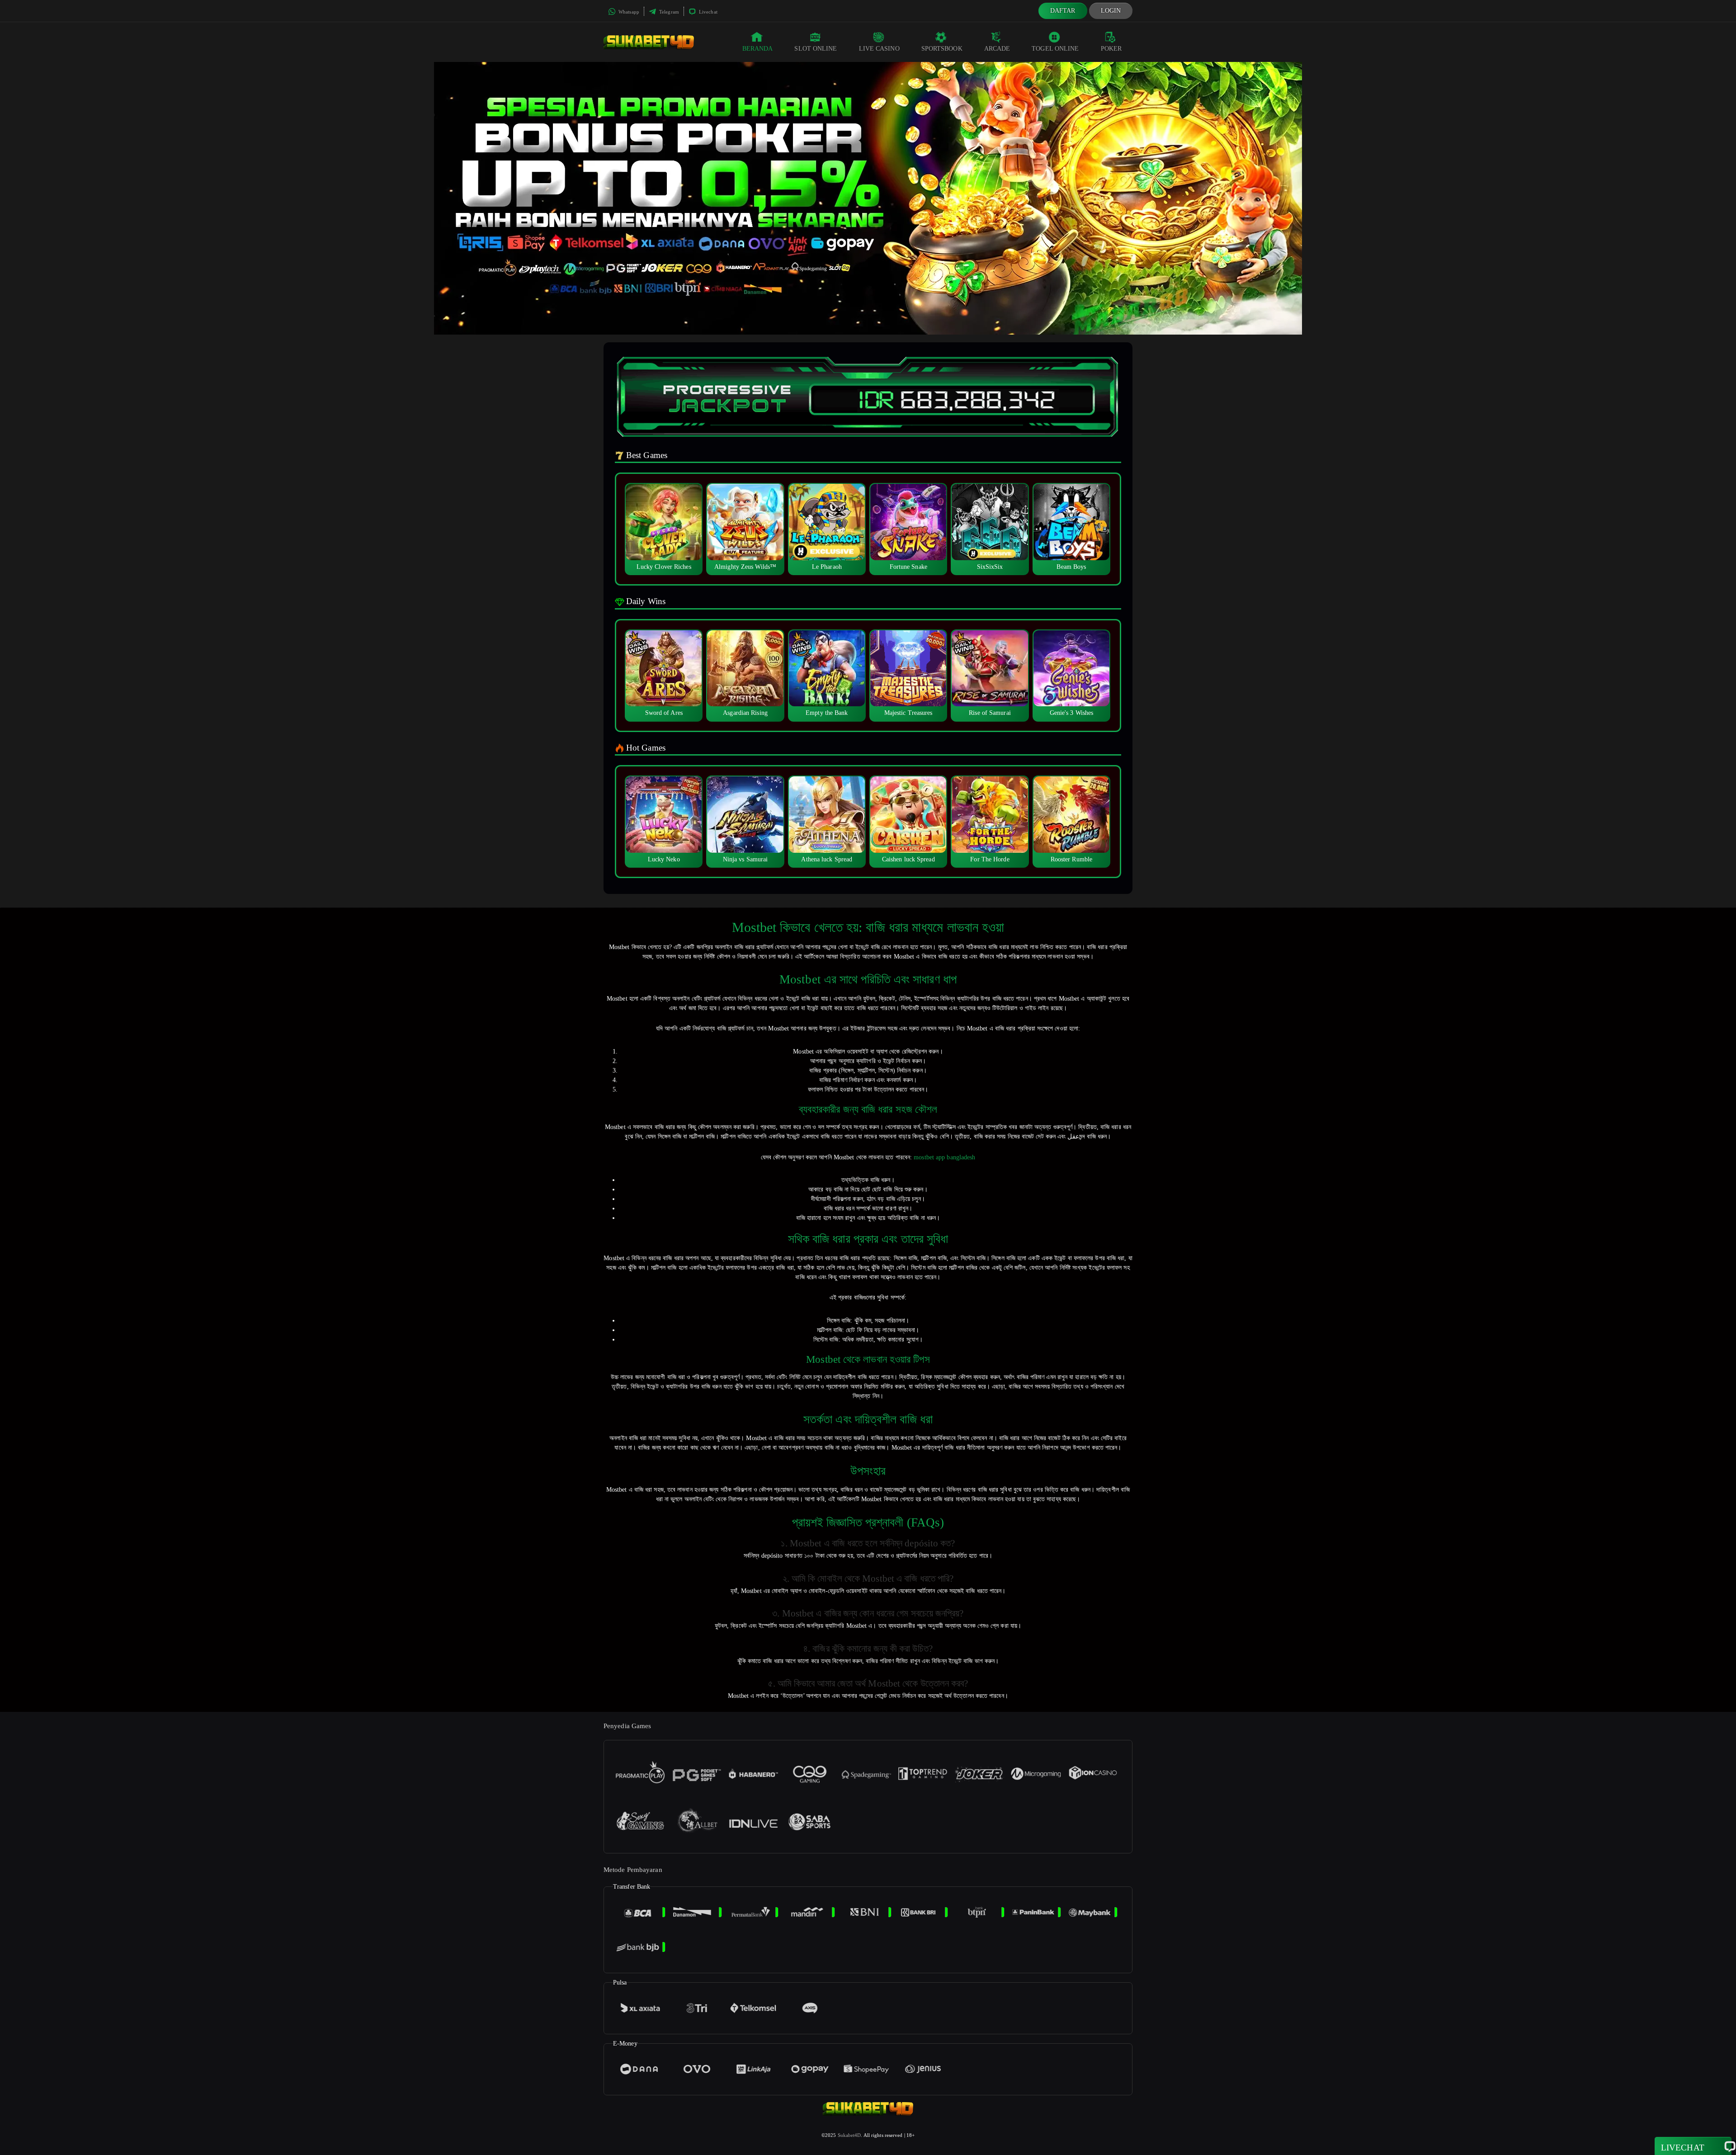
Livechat (708, 12)
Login (1111, 11)
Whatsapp (628, 12)
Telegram (668, 12)
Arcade (997, 49)
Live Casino (879, 49)
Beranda (758, 49)
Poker (1111, 49)
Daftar (1063, 11)
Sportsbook (942, 49)
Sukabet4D (849, 2135)
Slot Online (816, 49)
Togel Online (1055, 49)
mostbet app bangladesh (944, 1157)
